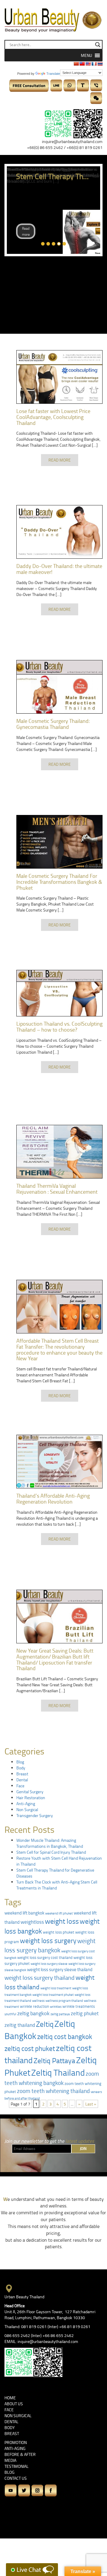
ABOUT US (14, 2404)
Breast (22, 1774)
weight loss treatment (56, 1988)
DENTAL (11, 2421)
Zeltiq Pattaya (54, 2060)
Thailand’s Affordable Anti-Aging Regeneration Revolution (53, 1499)
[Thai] (100, 64)
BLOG (10, 2472)
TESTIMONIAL (16, 2466)
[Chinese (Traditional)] (82, 64)
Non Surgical (27, 1809)
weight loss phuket (59, 1932)
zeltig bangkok (33, 2013)
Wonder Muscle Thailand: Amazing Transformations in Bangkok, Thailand (50, 1843)
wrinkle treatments (79, 2006)
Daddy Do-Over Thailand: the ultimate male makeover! (59, 569)
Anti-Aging (26, 1803)
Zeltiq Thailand (58, 2072)
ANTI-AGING (15, 2448)
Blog (20, 1762)
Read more (26, 231)
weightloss (32, 1922)
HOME (10, 2398)
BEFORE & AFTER (20, 2454)
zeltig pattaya (60, 2014)
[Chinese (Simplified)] (76, 64)
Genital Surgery (30, 1792)
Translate (53, 74)
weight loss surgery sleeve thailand (60, 1969)
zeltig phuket (85, 2013)
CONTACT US (16, 2478)
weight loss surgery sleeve (49, 1964)
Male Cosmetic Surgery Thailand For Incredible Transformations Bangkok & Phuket (59, 882)
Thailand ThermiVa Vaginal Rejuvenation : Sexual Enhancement (57, 1189)
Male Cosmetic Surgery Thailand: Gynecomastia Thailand (53, 724)
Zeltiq (45, 2024)
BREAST (12, 2433)
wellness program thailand (64, 2000)
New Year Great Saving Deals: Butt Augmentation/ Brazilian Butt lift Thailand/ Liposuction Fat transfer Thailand (55, 1659)
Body (21, 1768)
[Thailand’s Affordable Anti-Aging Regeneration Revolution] (59, 1462)
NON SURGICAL (18, 2416)
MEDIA (10, 2460)
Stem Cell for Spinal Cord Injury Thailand (51, 1852)
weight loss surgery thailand (40, 1977)
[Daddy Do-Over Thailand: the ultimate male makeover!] (59, 532)
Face (20, 1786)
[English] (88, 64)
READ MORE (60, 460)
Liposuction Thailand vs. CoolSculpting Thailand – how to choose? (59, 1027)
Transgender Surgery (35, 1815)
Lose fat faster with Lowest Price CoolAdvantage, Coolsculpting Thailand (53, 417)
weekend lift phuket (59, 1913)
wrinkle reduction (34, 2006)
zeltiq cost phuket (30, 2048)
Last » (91, 2104)
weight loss (62, 1921)
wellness (38, 2000)
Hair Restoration (31, 1798)
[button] (86, 55)
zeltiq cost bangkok (65, 2037)
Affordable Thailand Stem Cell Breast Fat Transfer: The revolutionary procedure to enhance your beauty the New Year (59, 1349)
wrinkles (56, 2006)
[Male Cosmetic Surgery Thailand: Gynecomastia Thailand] (59, 687)
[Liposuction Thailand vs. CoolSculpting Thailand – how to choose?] (59, 993)
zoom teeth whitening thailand (53, 2091)
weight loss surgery (48, 1941)
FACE (9, 2410)
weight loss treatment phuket (53, 1995)
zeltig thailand (20, 2025)
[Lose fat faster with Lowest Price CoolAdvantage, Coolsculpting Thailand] (59, 377)
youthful (10, 2014)
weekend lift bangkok (24, 1913)
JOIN (83, 2149)
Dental (22, 1780)
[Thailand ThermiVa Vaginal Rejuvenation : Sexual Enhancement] (59, 1152)
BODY (10, 2427)
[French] (94, 64)
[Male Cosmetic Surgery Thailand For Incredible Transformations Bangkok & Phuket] (59, 842)
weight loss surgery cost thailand (45, 1957)
